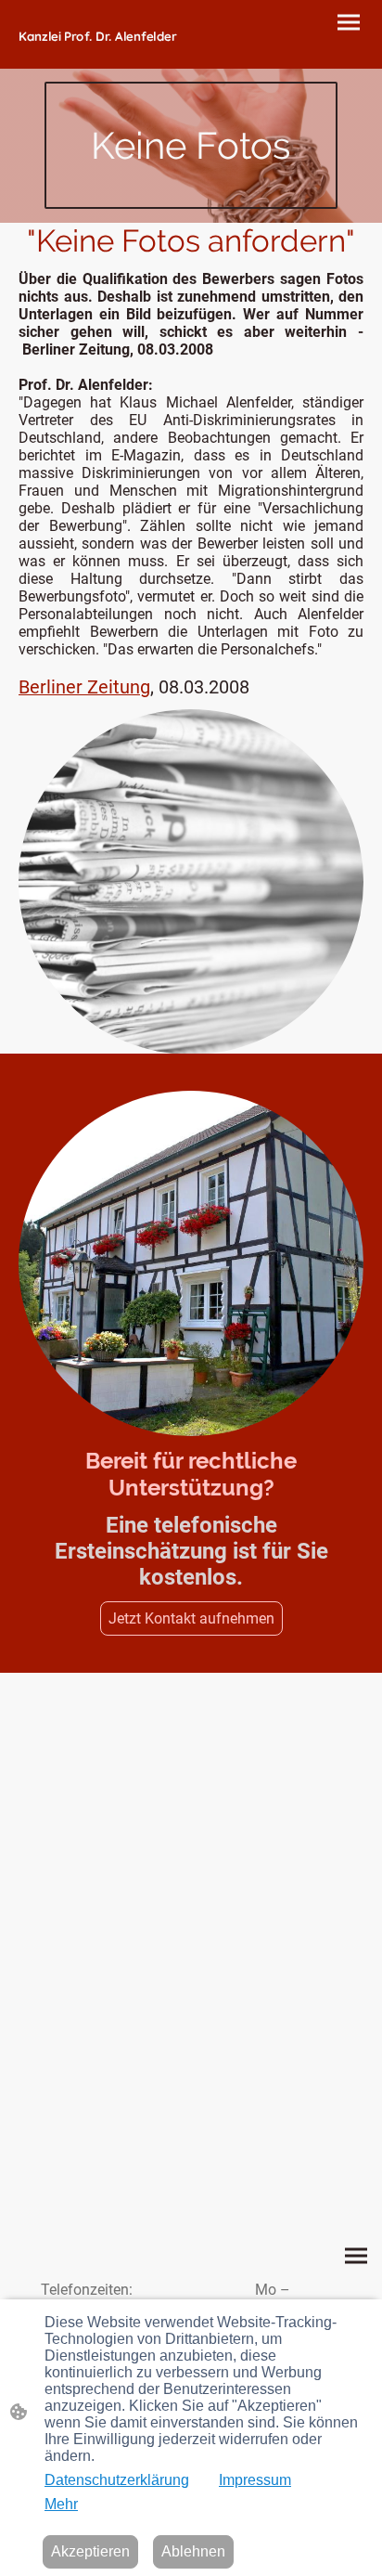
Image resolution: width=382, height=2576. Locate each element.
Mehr (61, 2504)
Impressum (255, 2480)
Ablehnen (193, 2551)
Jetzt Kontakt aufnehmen (191, 1618)
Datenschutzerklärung (117, 2480)
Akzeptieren (90, 2551)
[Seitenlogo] (103, 52)
